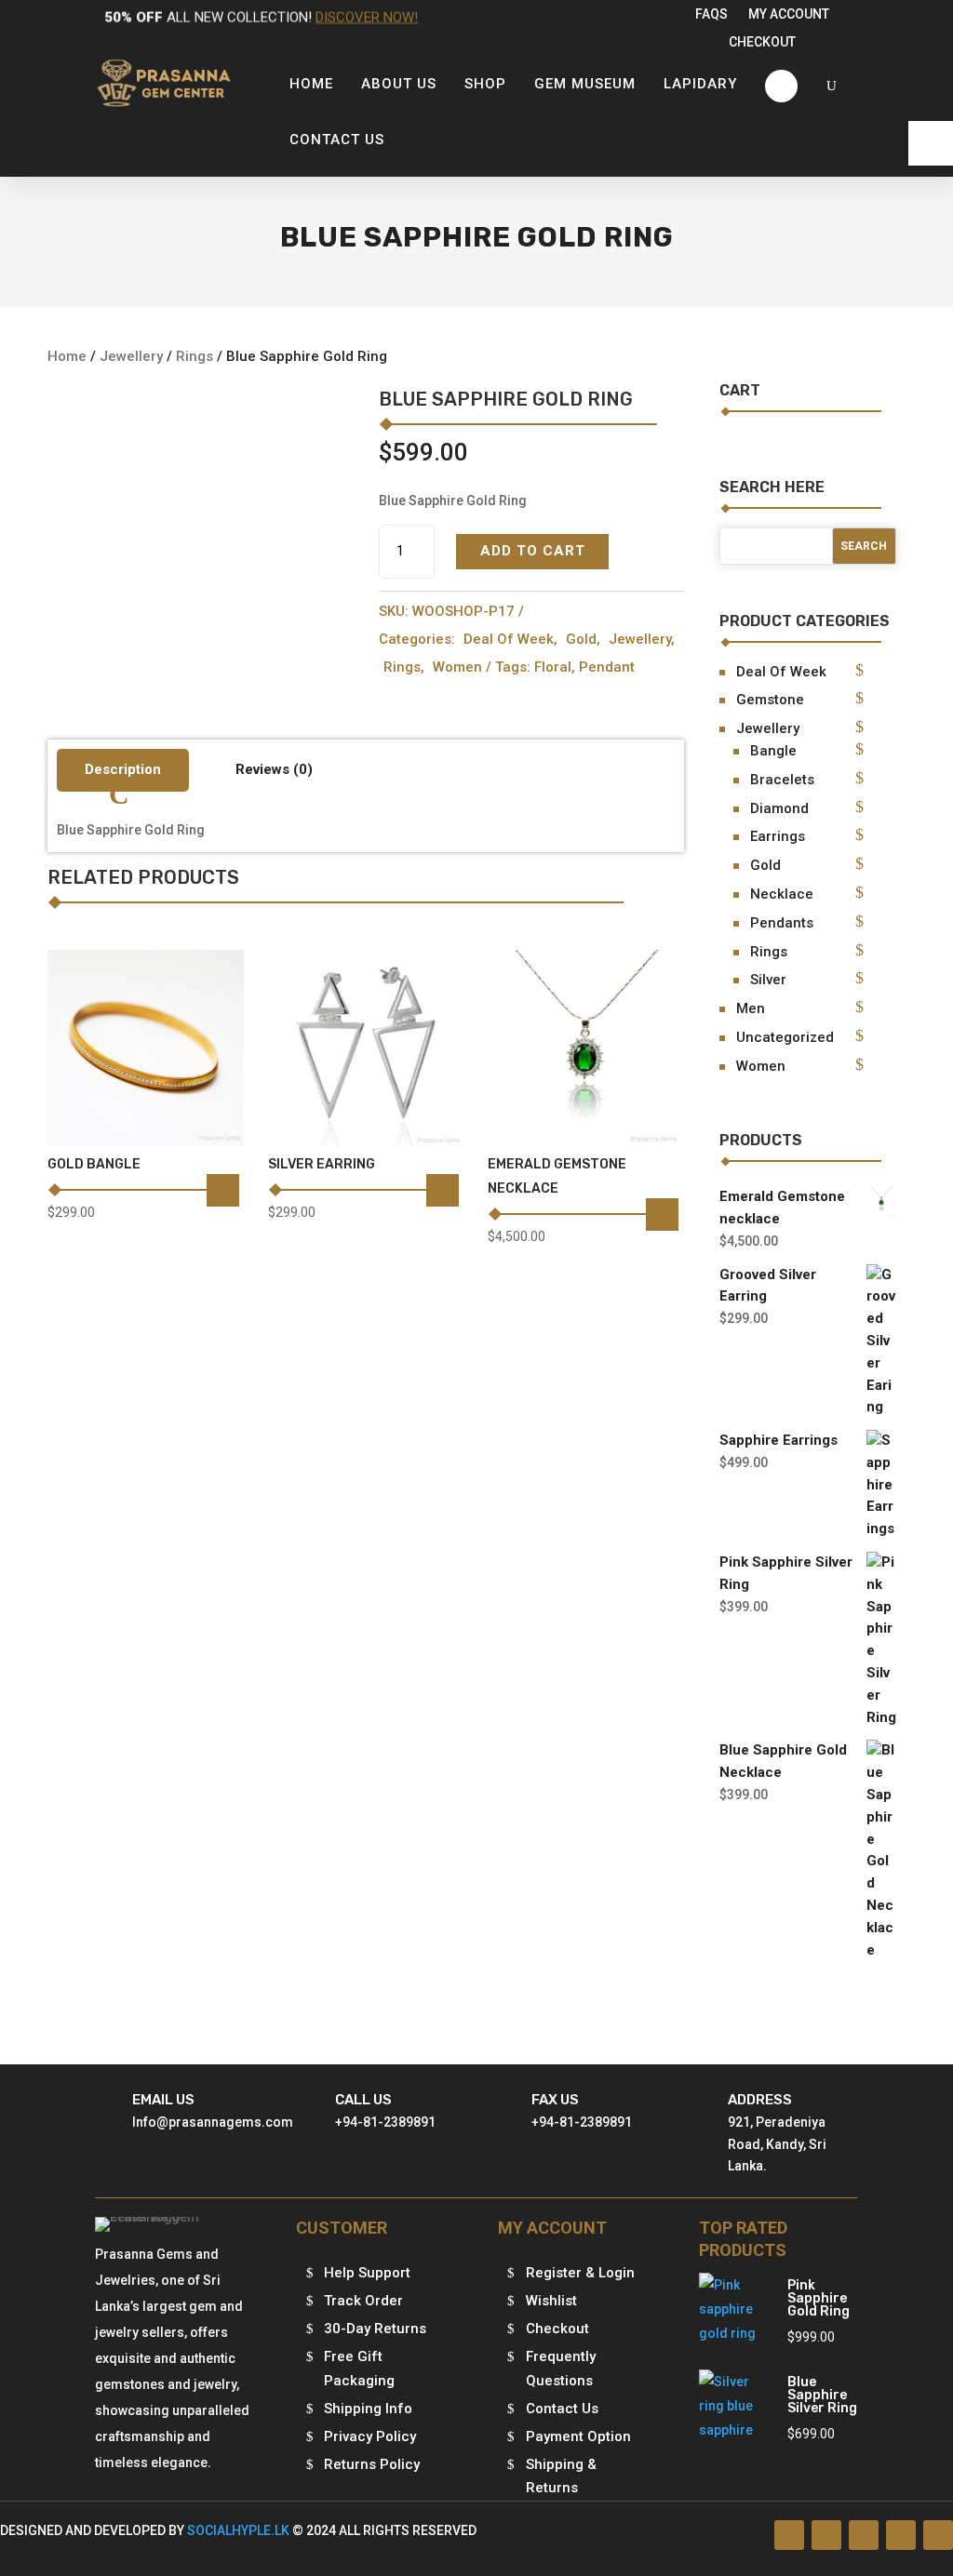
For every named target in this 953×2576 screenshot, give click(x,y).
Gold (581, 639)
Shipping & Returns (561, 2476)
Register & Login (580, 2273)
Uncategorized (785, 1037)
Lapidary (700, 84)
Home (311, 84)
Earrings (778, 836)
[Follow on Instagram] (864, 2535)
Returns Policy (372, 2464)
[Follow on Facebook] (789, 2535)
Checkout (762, 42)
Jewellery (131, 356)
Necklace (782, 894)
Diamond (779, 808)
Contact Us (562, 2409)
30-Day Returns (375, 2329)
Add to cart (533, 551)
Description (123, 769)
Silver (768, 980)
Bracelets (782, 780)
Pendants (782, 923)
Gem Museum (585, 84)
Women (457, 667)
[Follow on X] (826, 2535)
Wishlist (551, 2301)
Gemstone (770, 700)
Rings (195, 356)
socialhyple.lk (238, 2530)
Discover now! (367, 17)
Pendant (607, 667)
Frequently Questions (561, 2369)
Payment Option (578, 2436)
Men (751, 1008)
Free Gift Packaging (359, 2369)
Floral (553, 667)
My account (789, 14)
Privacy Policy (370, 2436)
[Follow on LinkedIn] (938, 2535)
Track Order (363, 2301)
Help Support (367, 2273)
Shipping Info (368, 2409)
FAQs (711, 14)
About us (399, 84)
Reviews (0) (274, 769)
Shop (485, 84)
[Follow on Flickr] (901, 2535)
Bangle (773, 751)
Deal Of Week (509, 639)
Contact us (337, 140)
